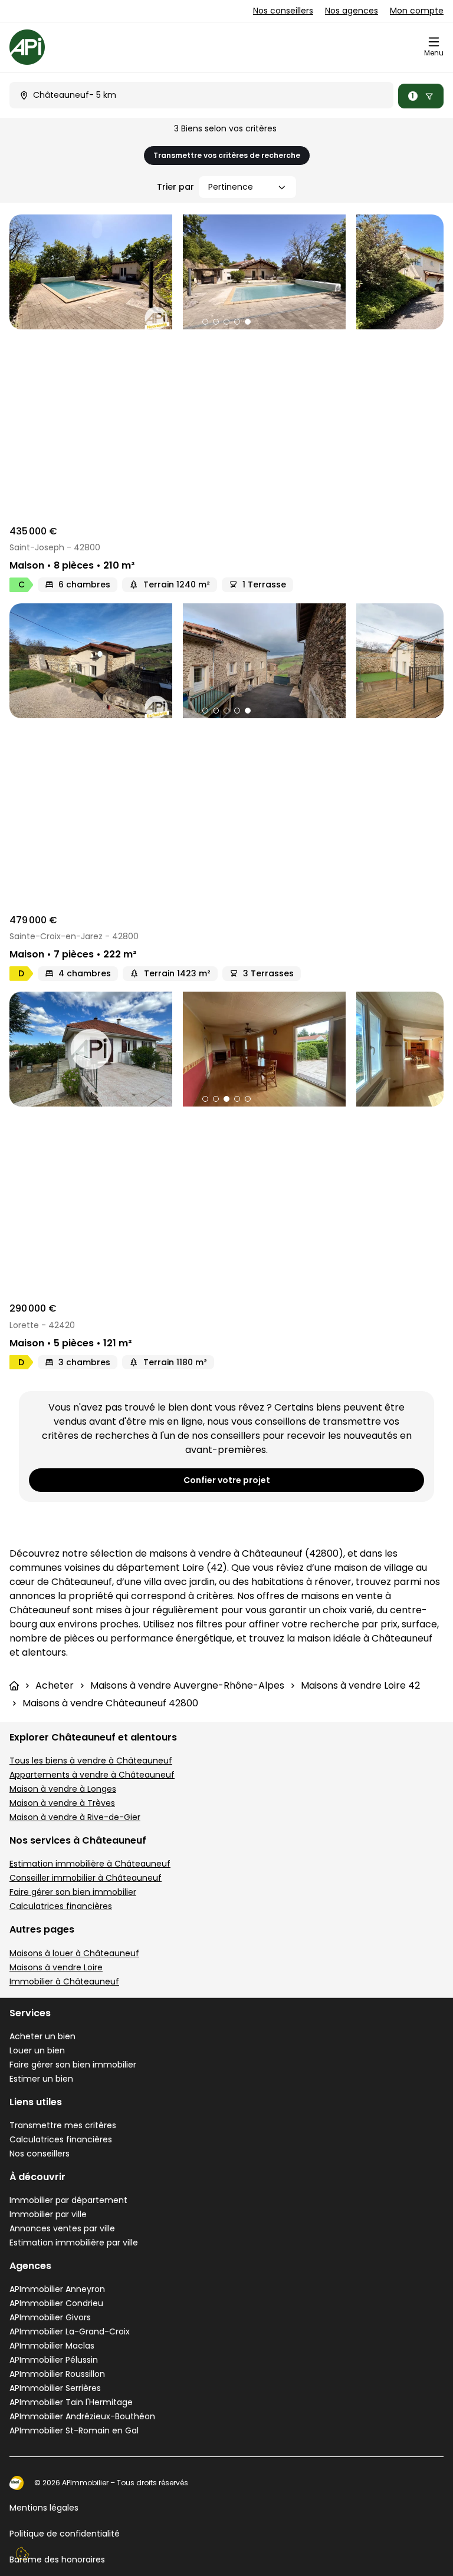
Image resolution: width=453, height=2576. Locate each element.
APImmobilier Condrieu (56, 2303)
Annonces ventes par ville (62, 2228)
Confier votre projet (227, 1480)
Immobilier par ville (48, 2214)
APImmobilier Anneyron (57, 2289)
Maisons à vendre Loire (56, 1967)
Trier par (175, 187)
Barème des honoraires (57, 2560)
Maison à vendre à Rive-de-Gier (75, 1817)
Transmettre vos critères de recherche (227, 155)
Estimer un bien (41, 2079)
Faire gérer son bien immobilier (73, 1892)
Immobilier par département (68, 2200)
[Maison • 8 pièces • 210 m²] (226, 272)
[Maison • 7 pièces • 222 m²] (226, 661)
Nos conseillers (283, 11)
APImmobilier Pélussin (54, 2360)
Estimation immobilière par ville (74, 2243)
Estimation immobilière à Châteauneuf (90, 1864)
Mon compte (417, 11)
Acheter (55, 1685)
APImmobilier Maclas (52, 2346)
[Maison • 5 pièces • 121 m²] (226, 1049)
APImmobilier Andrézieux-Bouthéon (82, 2416)
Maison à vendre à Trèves (62, 1803)
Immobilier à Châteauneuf (64, 1981)
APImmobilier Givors (50, 2317)
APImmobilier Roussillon (57, 2374)
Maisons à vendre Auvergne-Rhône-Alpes (187, 1685)
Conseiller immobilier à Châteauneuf (86, 1878)
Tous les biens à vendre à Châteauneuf (91, 1761)
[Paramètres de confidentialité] (22, 2554)
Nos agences (352, 11)
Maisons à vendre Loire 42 (360, 1685)
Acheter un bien (42, 2036)
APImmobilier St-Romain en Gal (74, 2430)
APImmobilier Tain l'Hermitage (71, 2402)
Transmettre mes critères (63, 2125)
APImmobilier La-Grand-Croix (70, 2331)
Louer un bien (37, 2050)
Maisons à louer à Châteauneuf (74, 1953)
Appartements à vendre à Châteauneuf (92, 1775)
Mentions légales (44, 2508)
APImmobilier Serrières (55, 2388)
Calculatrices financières (61, 1906)
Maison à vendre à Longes (63, 1789)
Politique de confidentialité (65, 2534)
